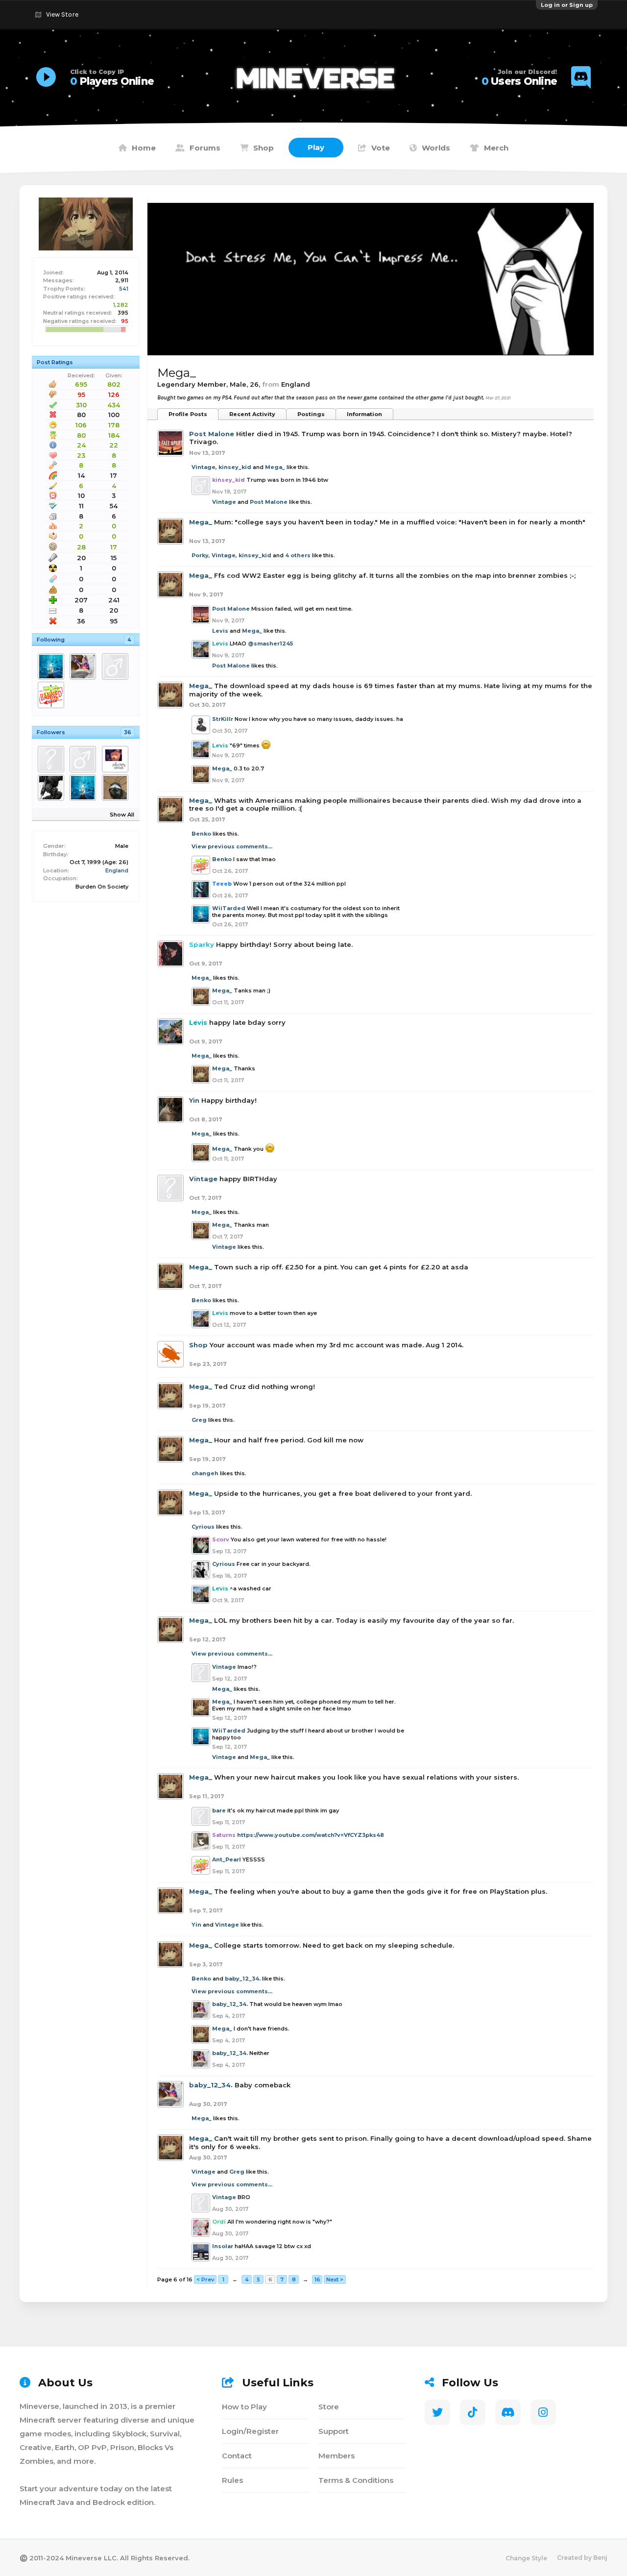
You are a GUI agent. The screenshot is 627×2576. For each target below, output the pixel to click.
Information (364, 414)
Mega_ (275, 467)
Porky (200, 555)
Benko (201, 834)
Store (329, 2407)
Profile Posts (188, 414)
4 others (298, 555)
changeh (205, 1473)
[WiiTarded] (53, 667)
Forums (205, 148)
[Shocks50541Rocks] (84, 759)
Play (316, 147)
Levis (220, 631)
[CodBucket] (53, 788)
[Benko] (53, 695)
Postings (311, 414)
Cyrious (203, 1527)
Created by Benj (582, 2558)
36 (128, 732)
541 (124, 289)
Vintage (204, 467)
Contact (237, 2456)
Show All (122, 815)
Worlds (436, 148)
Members (337, 2456)
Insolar (223, 2246)
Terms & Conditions (356, 2480)
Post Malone (212, 434)
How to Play (244, 2407)
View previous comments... (232, 846)
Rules (232, 2480)
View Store (62, 14)
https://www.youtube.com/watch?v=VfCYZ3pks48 (311, 1835)
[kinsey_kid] (117, 667)
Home (144, 148)
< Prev (205, 2279)
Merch (496, 148)
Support (334, 2431)
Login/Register (250, 2431)
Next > (335, 2279)
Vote (381, 148)
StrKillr (223, 719)
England (117, 870)
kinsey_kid (235, 467)
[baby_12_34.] (84, 667)
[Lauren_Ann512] (117, 759)
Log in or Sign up (567, 5)
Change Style (526, 2558)
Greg (199, 1420)
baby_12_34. (243, 1979)
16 (317, 2279)
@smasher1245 (270, 644)
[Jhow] (117, 788)
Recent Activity (252, 414)
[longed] (53, 759)
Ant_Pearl (227, 1859)
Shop (264, 148)
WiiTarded (229, 908)
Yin (194, 1100)
